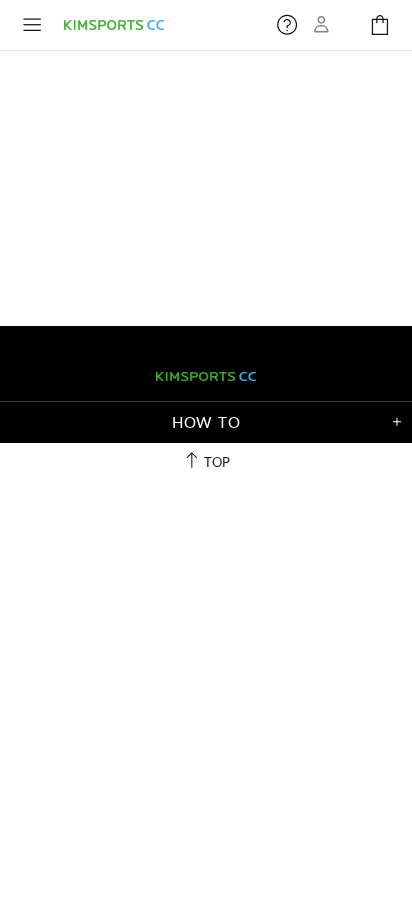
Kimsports (114, 24)
